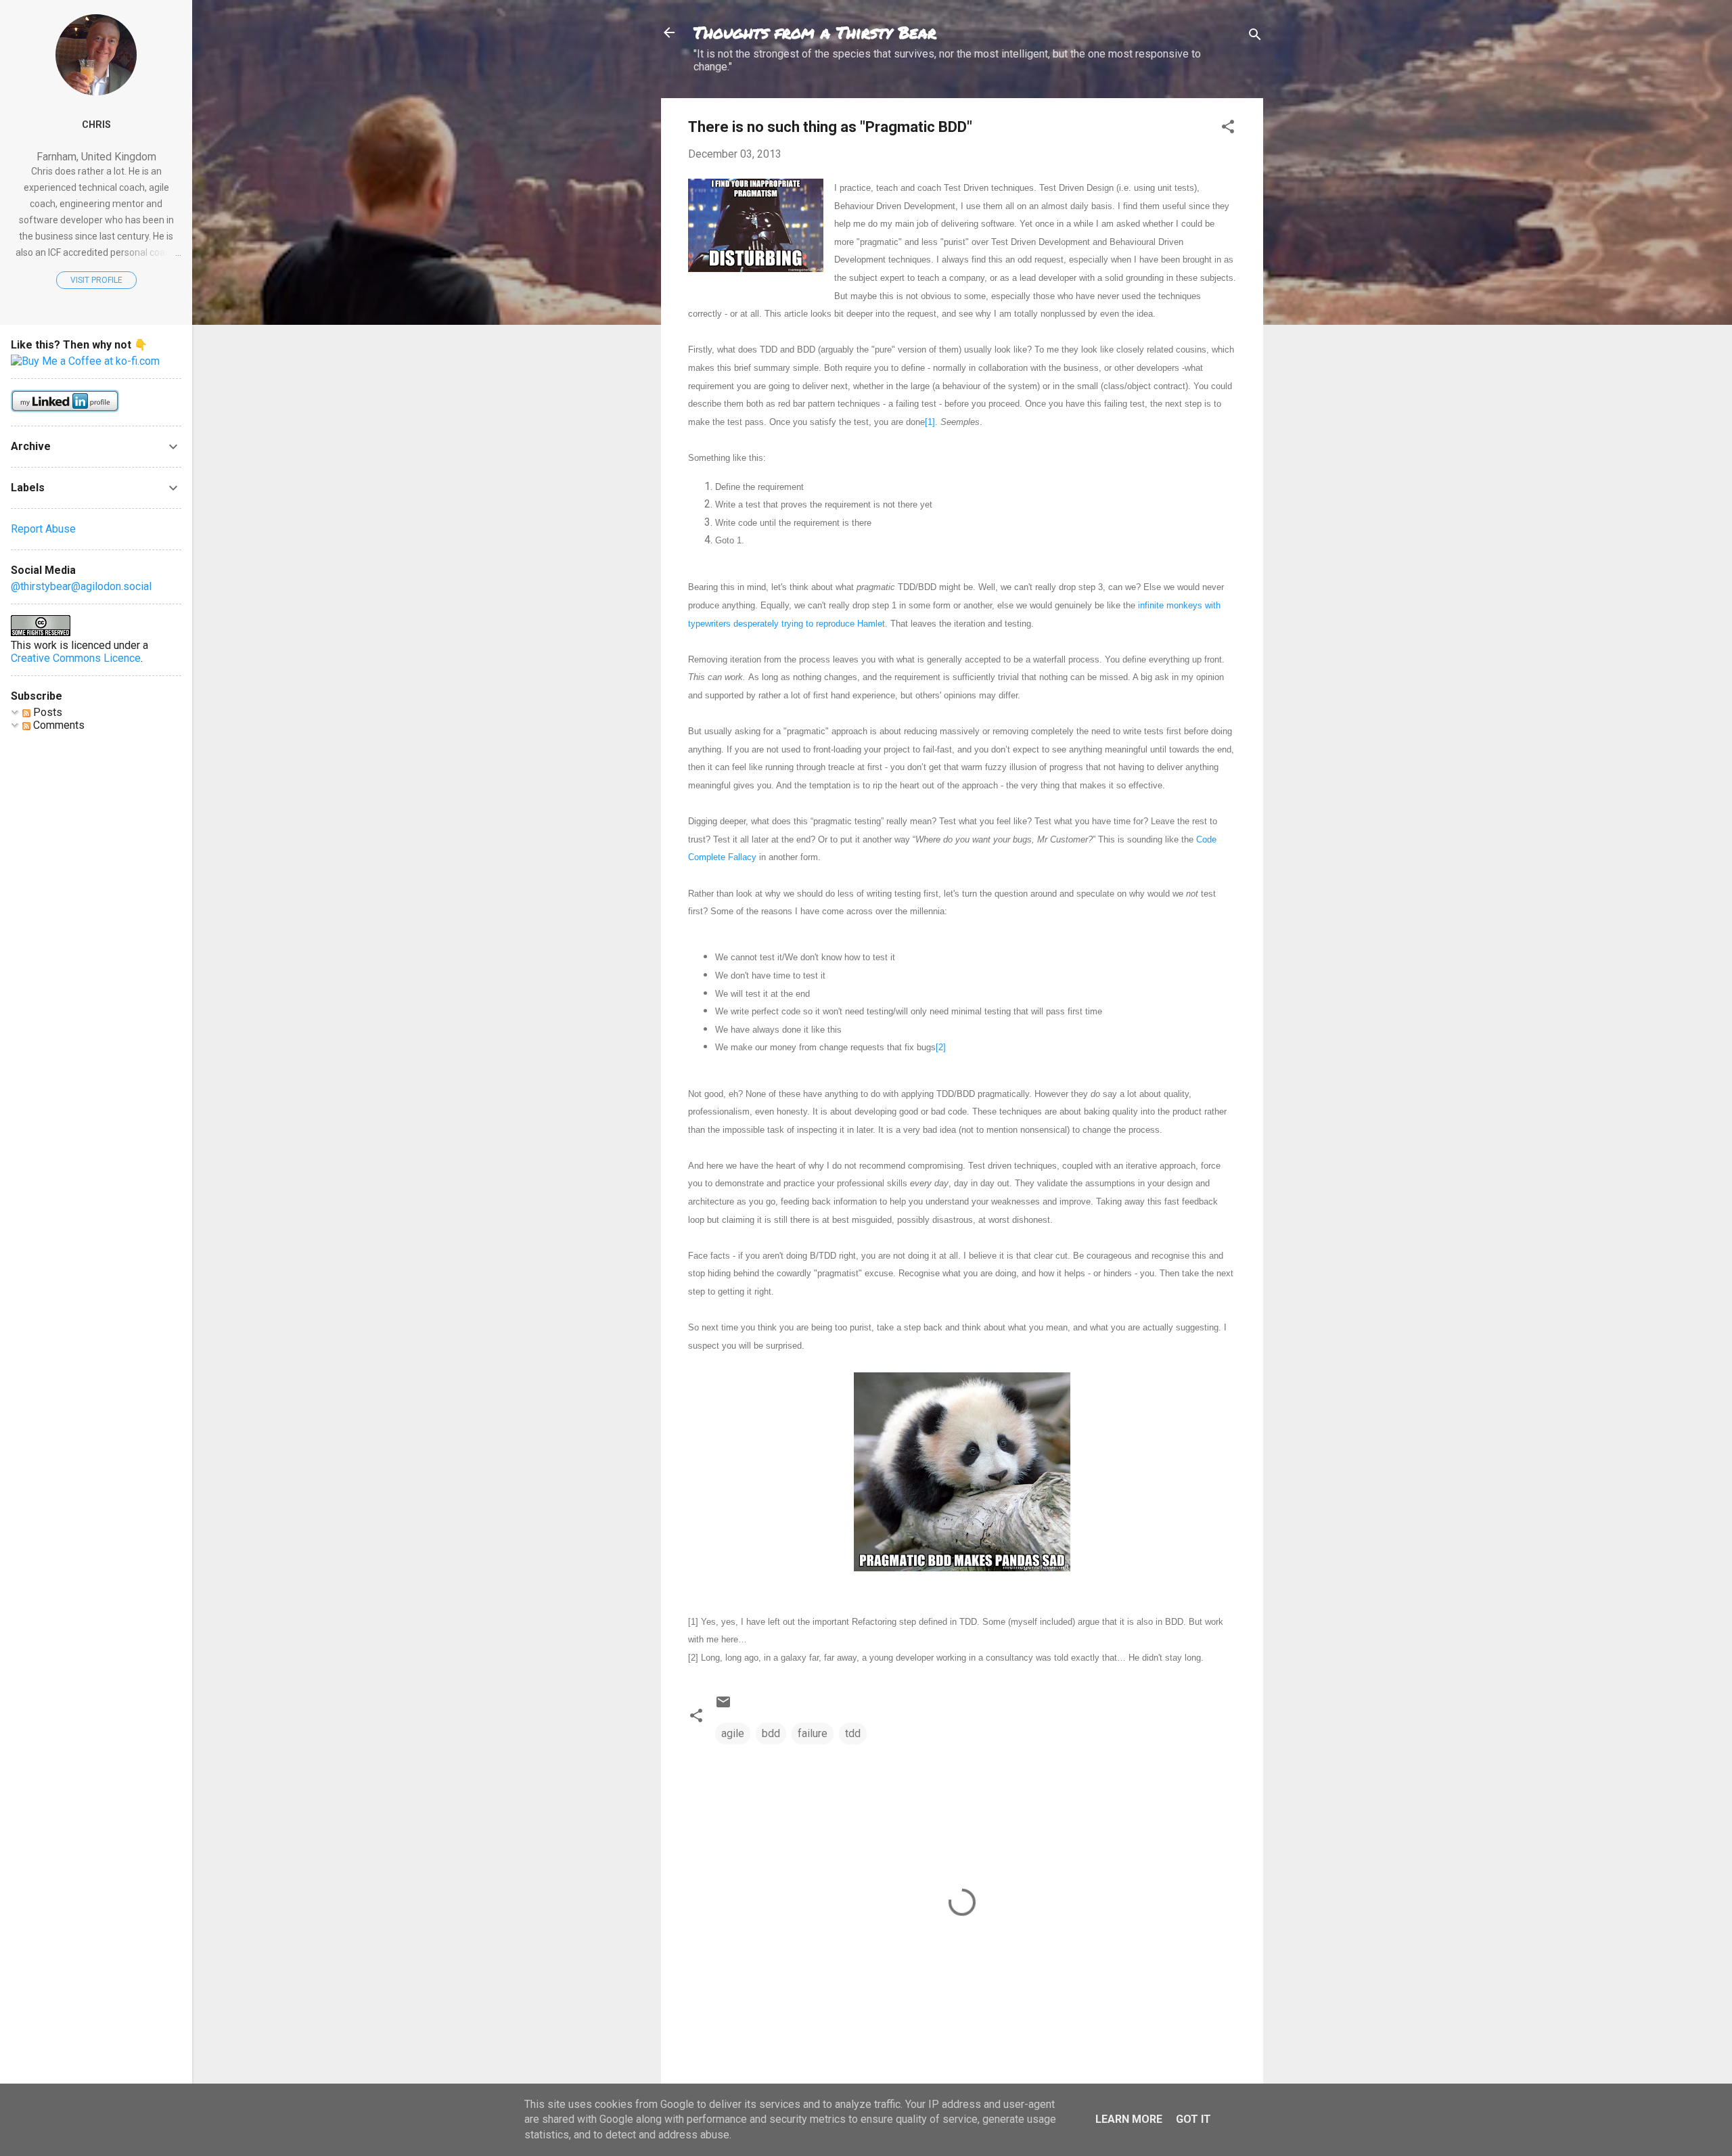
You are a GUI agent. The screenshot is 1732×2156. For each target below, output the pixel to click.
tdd (853, 1733)
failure (813, 1733)
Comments (58, 725)
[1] (930, 422)
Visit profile (96, 280)
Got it (1193, 2119)
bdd (771, 1733)
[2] (941, 1047)
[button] (1228, 129)
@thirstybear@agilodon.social (81, 586)
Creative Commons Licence (76, 658)
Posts (46, 712)
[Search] (1255, 37)
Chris (96, 125)
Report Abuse (43, 529)
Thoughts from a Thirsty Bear (815, 32)
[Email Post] (723, 1706)
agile (733, 1733)
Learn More (1129, 2119)
